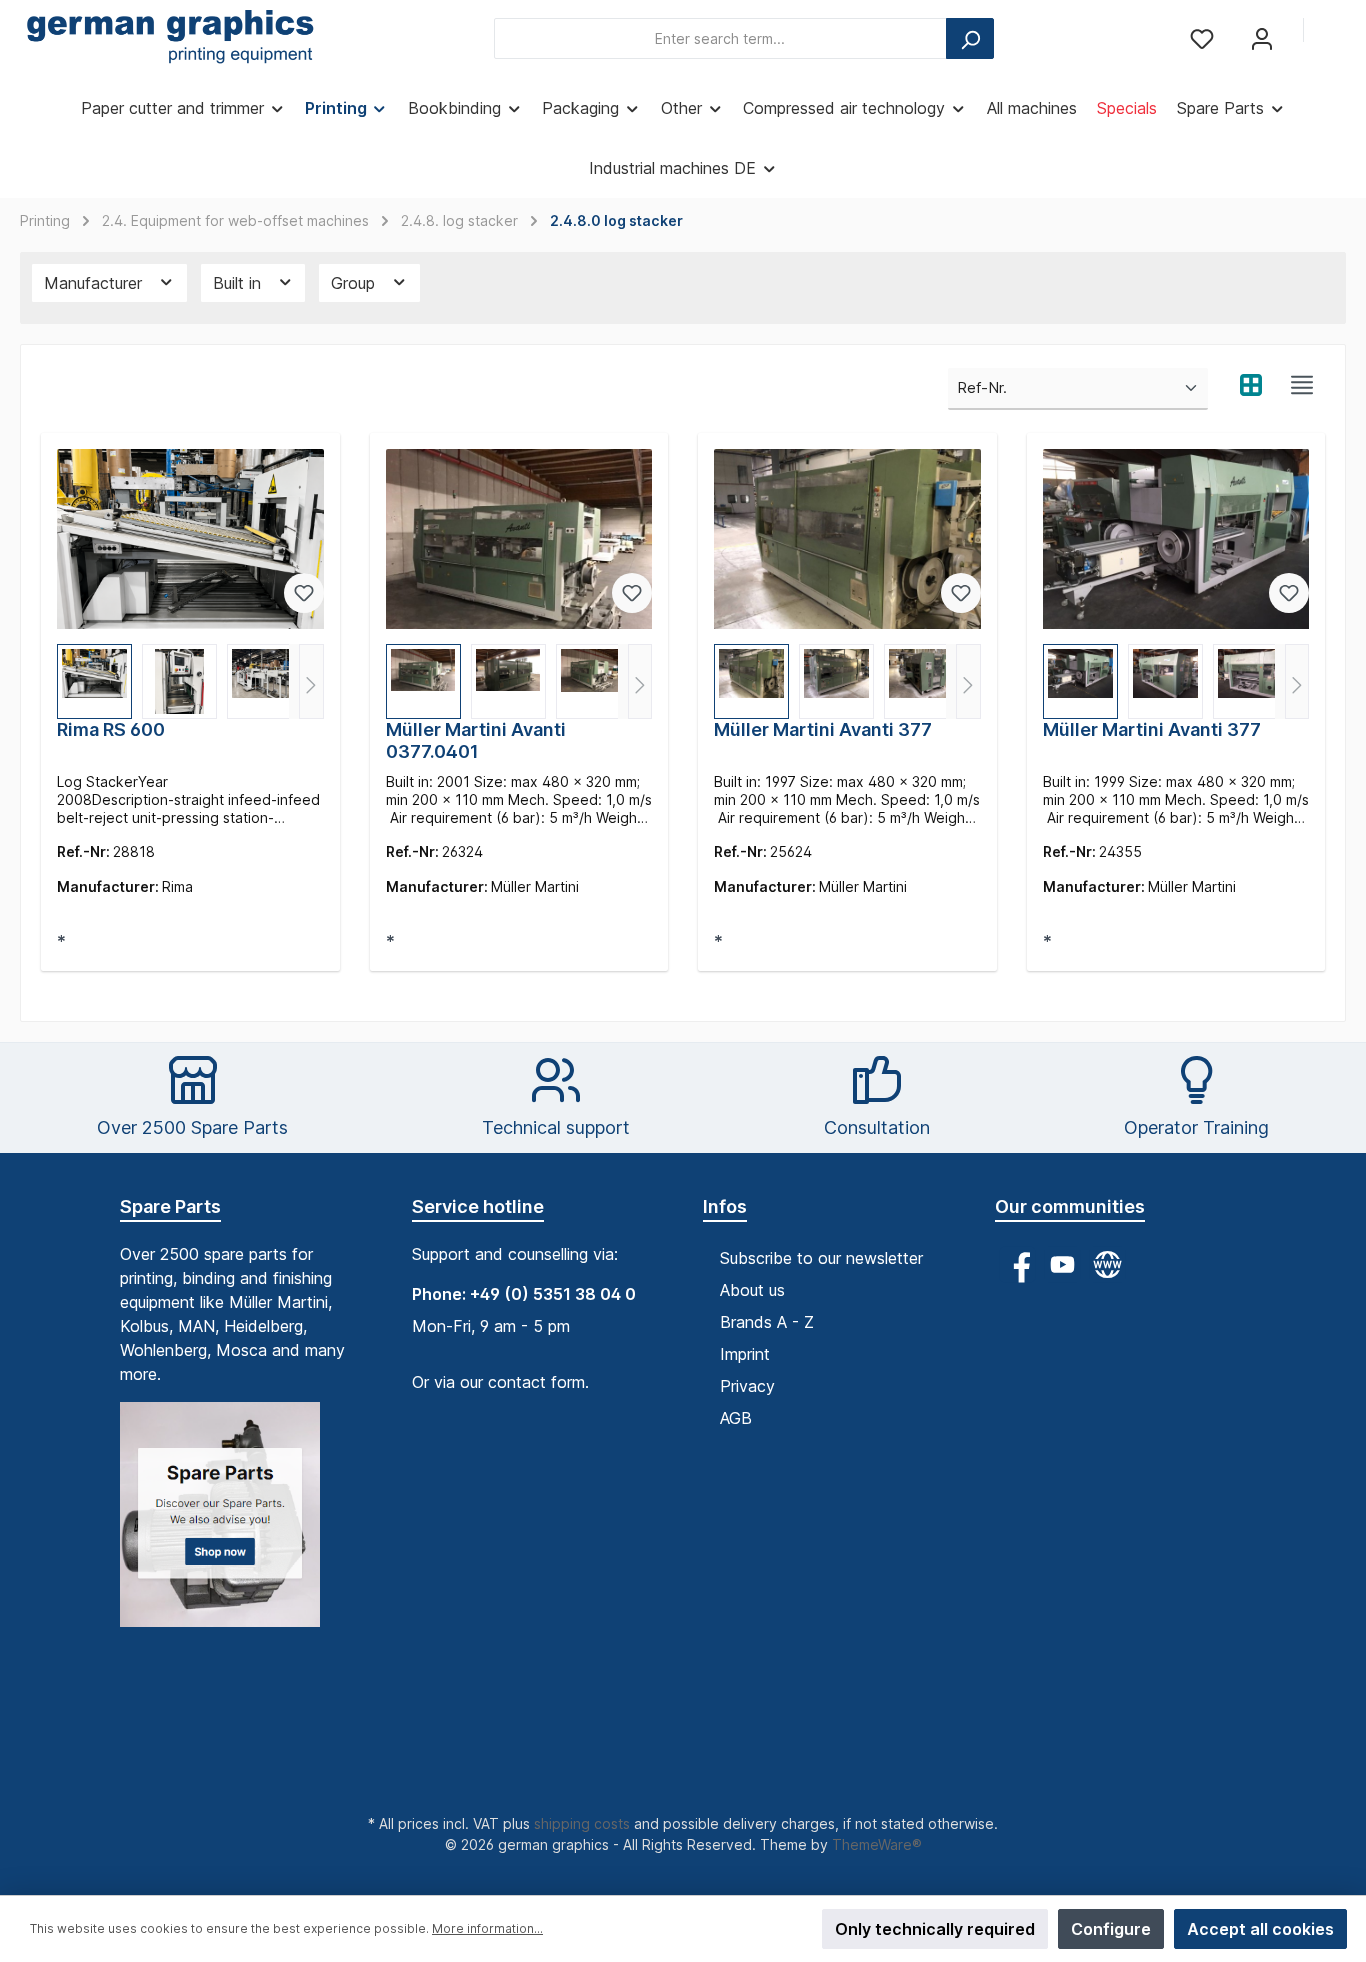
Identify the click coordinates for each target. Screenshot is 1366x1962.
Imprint (745, 1354)
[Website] (1107, 1264)
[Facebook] (1017, 1264)
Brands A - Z (767, 1322)
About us (752, 1290)
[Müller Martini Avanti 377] (847, 539)
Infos (725, 1206)
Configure (1111, 1929)
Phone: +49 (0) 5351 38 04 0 (524, 1294)
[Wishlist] (1202, 38)
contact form (536, 1382)
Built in (239, 283)
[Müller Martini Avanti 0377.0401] (519, 539)
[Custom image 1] (230, 1524)
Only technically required (935, 1929)
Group (355, 283)
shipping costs (582, 1823)
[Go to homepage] (170, 39)
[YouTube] (1062, 1264)
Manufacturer (95, 283)
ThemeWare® (877, 1844)
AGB (736, 1418)
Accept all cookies (1260, 1929)
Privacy (747, 1386)
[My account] (1262, 38)
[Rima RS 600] (190, 539)
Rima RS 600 (111, 729)
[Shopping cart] (1333, 32)
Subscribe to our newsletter (821, 1258)
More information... (487, 1928)
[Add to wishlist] (304, 593)
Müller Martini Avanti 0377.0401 (476, 740)
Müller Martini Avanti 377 (823, 729)
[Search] (970, 38)
